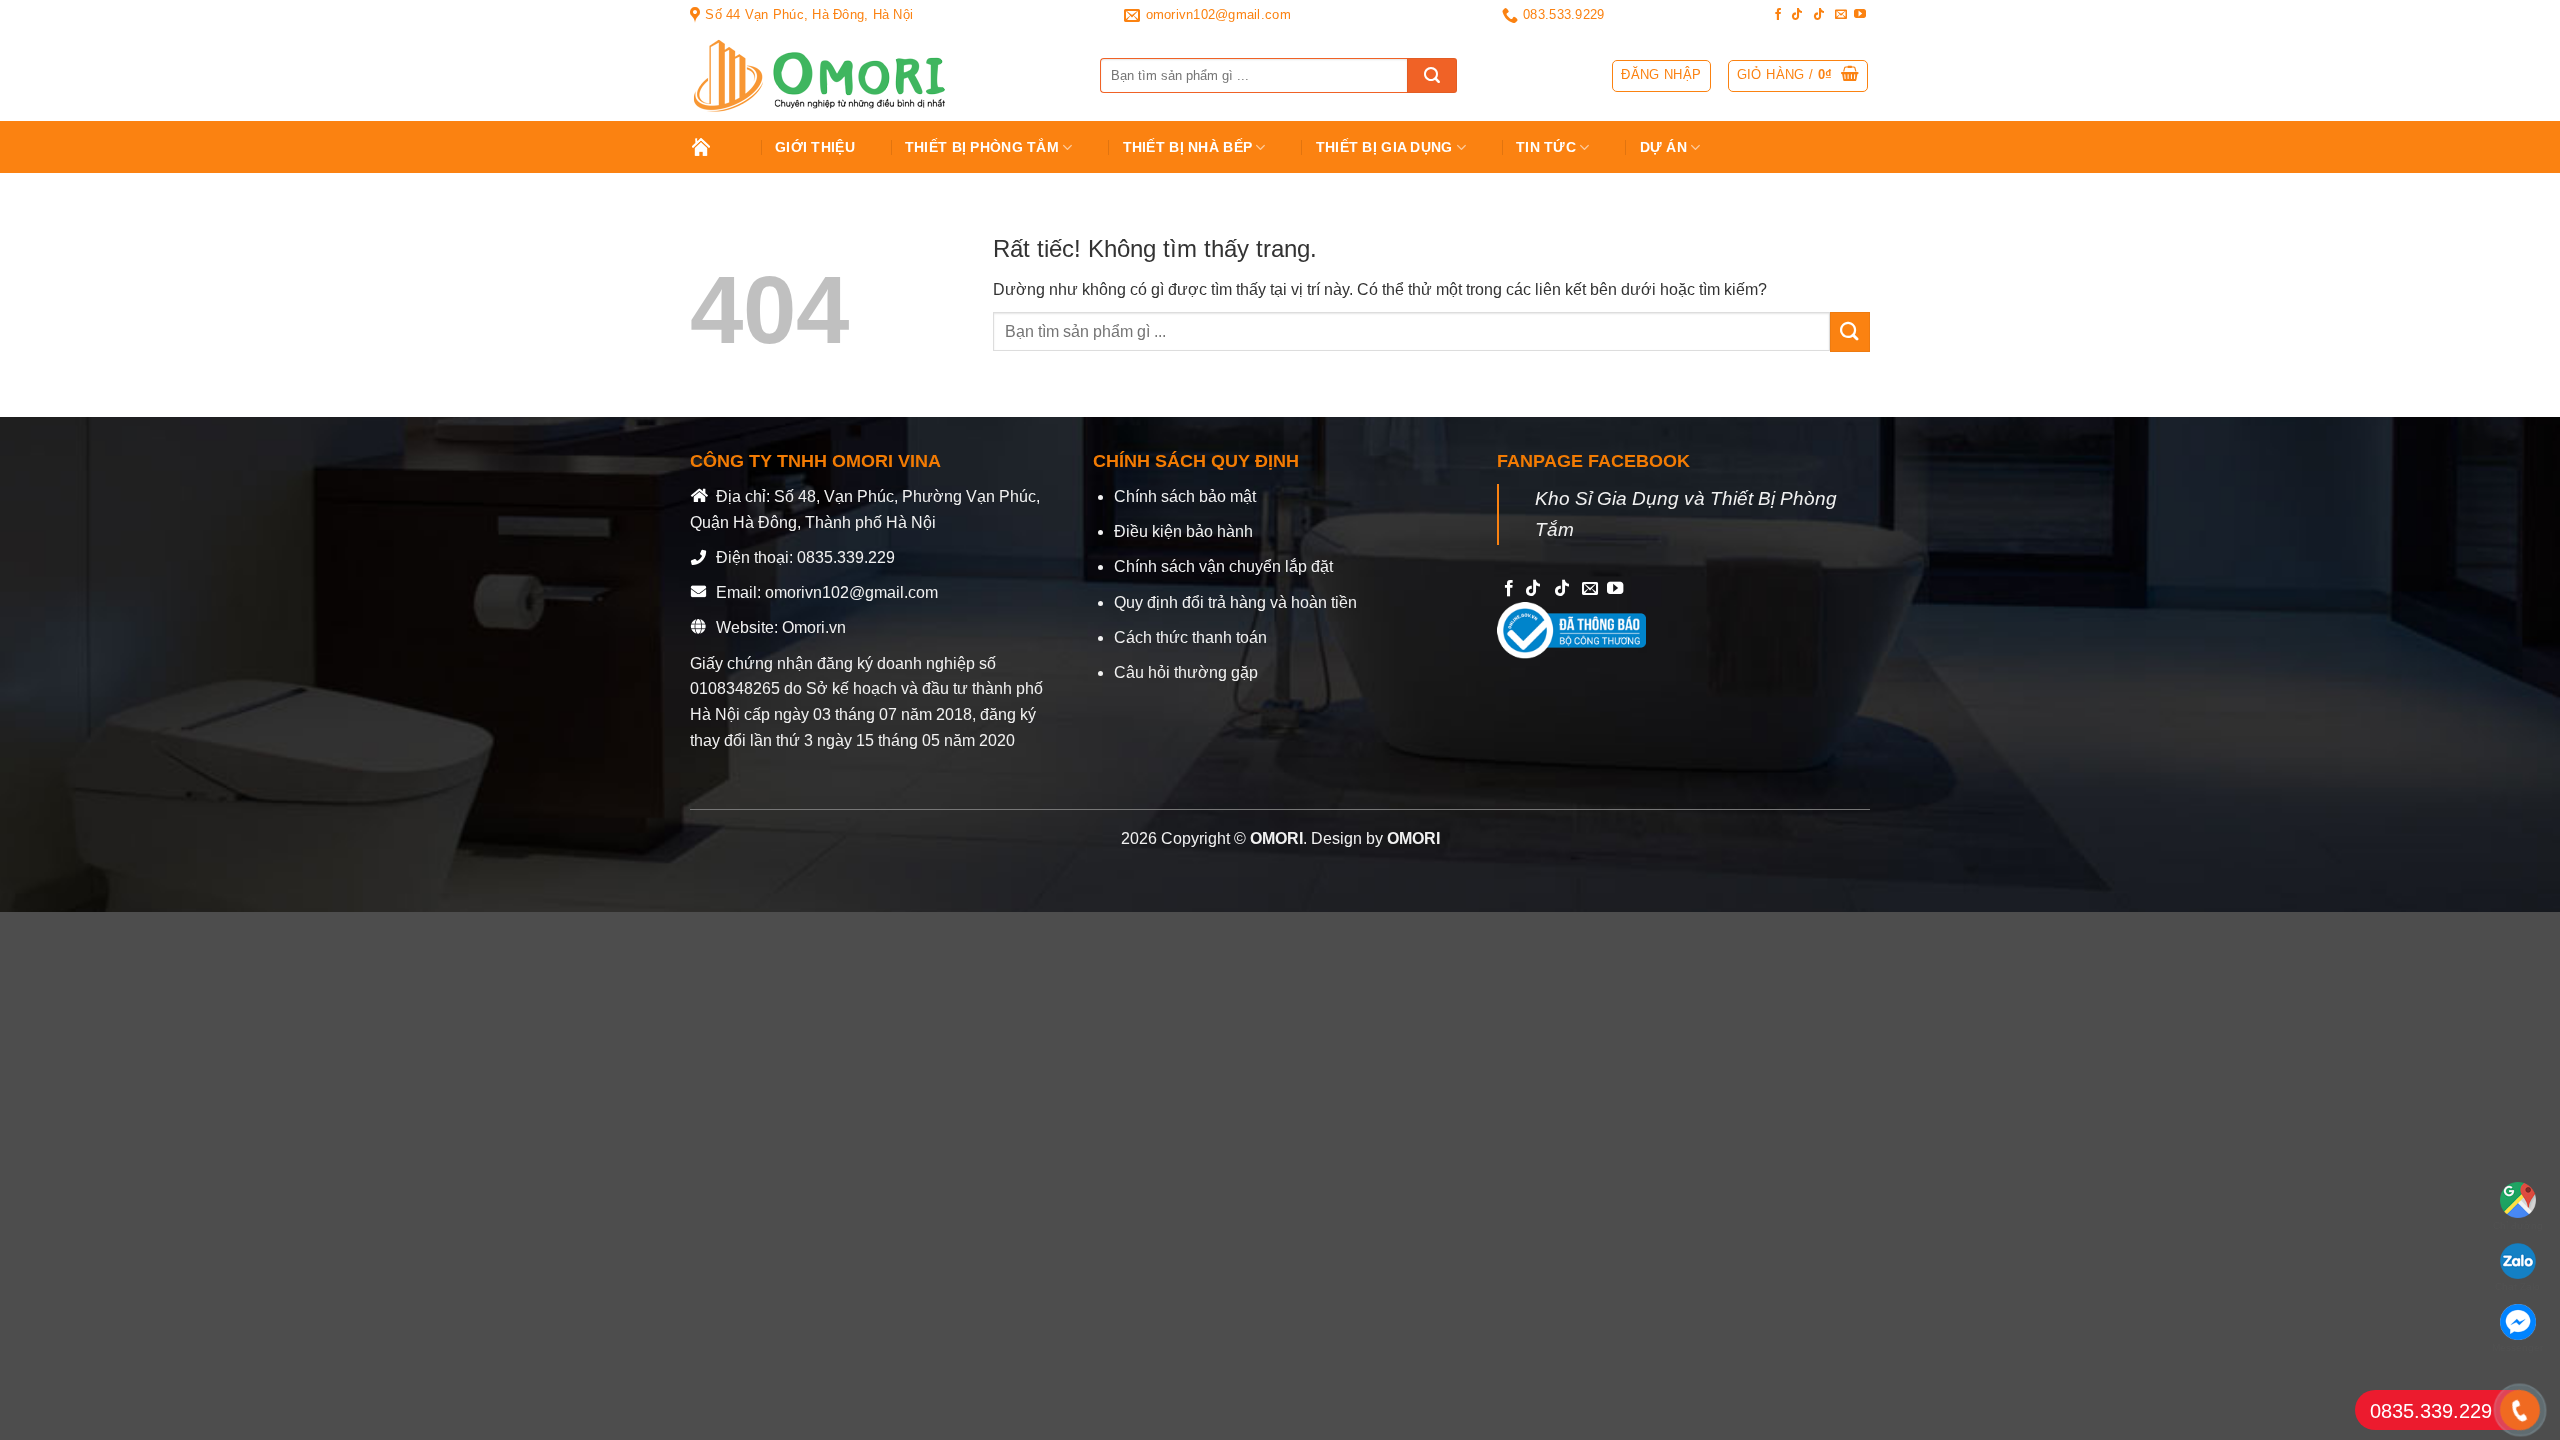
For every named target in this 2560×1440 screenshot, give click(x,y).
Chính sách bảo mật (1185, 496)
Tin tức (1546, 147)
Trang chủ (715, 147)
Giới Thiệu (815, 147)
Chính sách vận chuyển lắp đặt (1223, 566)
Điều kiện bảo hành (1183, 531)
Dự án (1663, 147)
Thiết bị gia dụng (1384, 147)
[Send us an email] (1841, 15)
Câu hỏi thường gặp (1186, 672)
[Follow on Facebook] (1778, 15)
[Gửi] (1432, 75)
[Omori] (880, 76)
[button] (1798, 76)
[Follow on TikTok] (1797, 15)
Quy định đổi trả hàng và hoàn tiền (1235, 602)
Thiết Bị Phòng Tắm (982, 147)
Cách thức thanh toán (1190, 637)
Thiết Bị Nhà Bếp (1188, 147)
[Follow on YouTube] (1860, 15)
